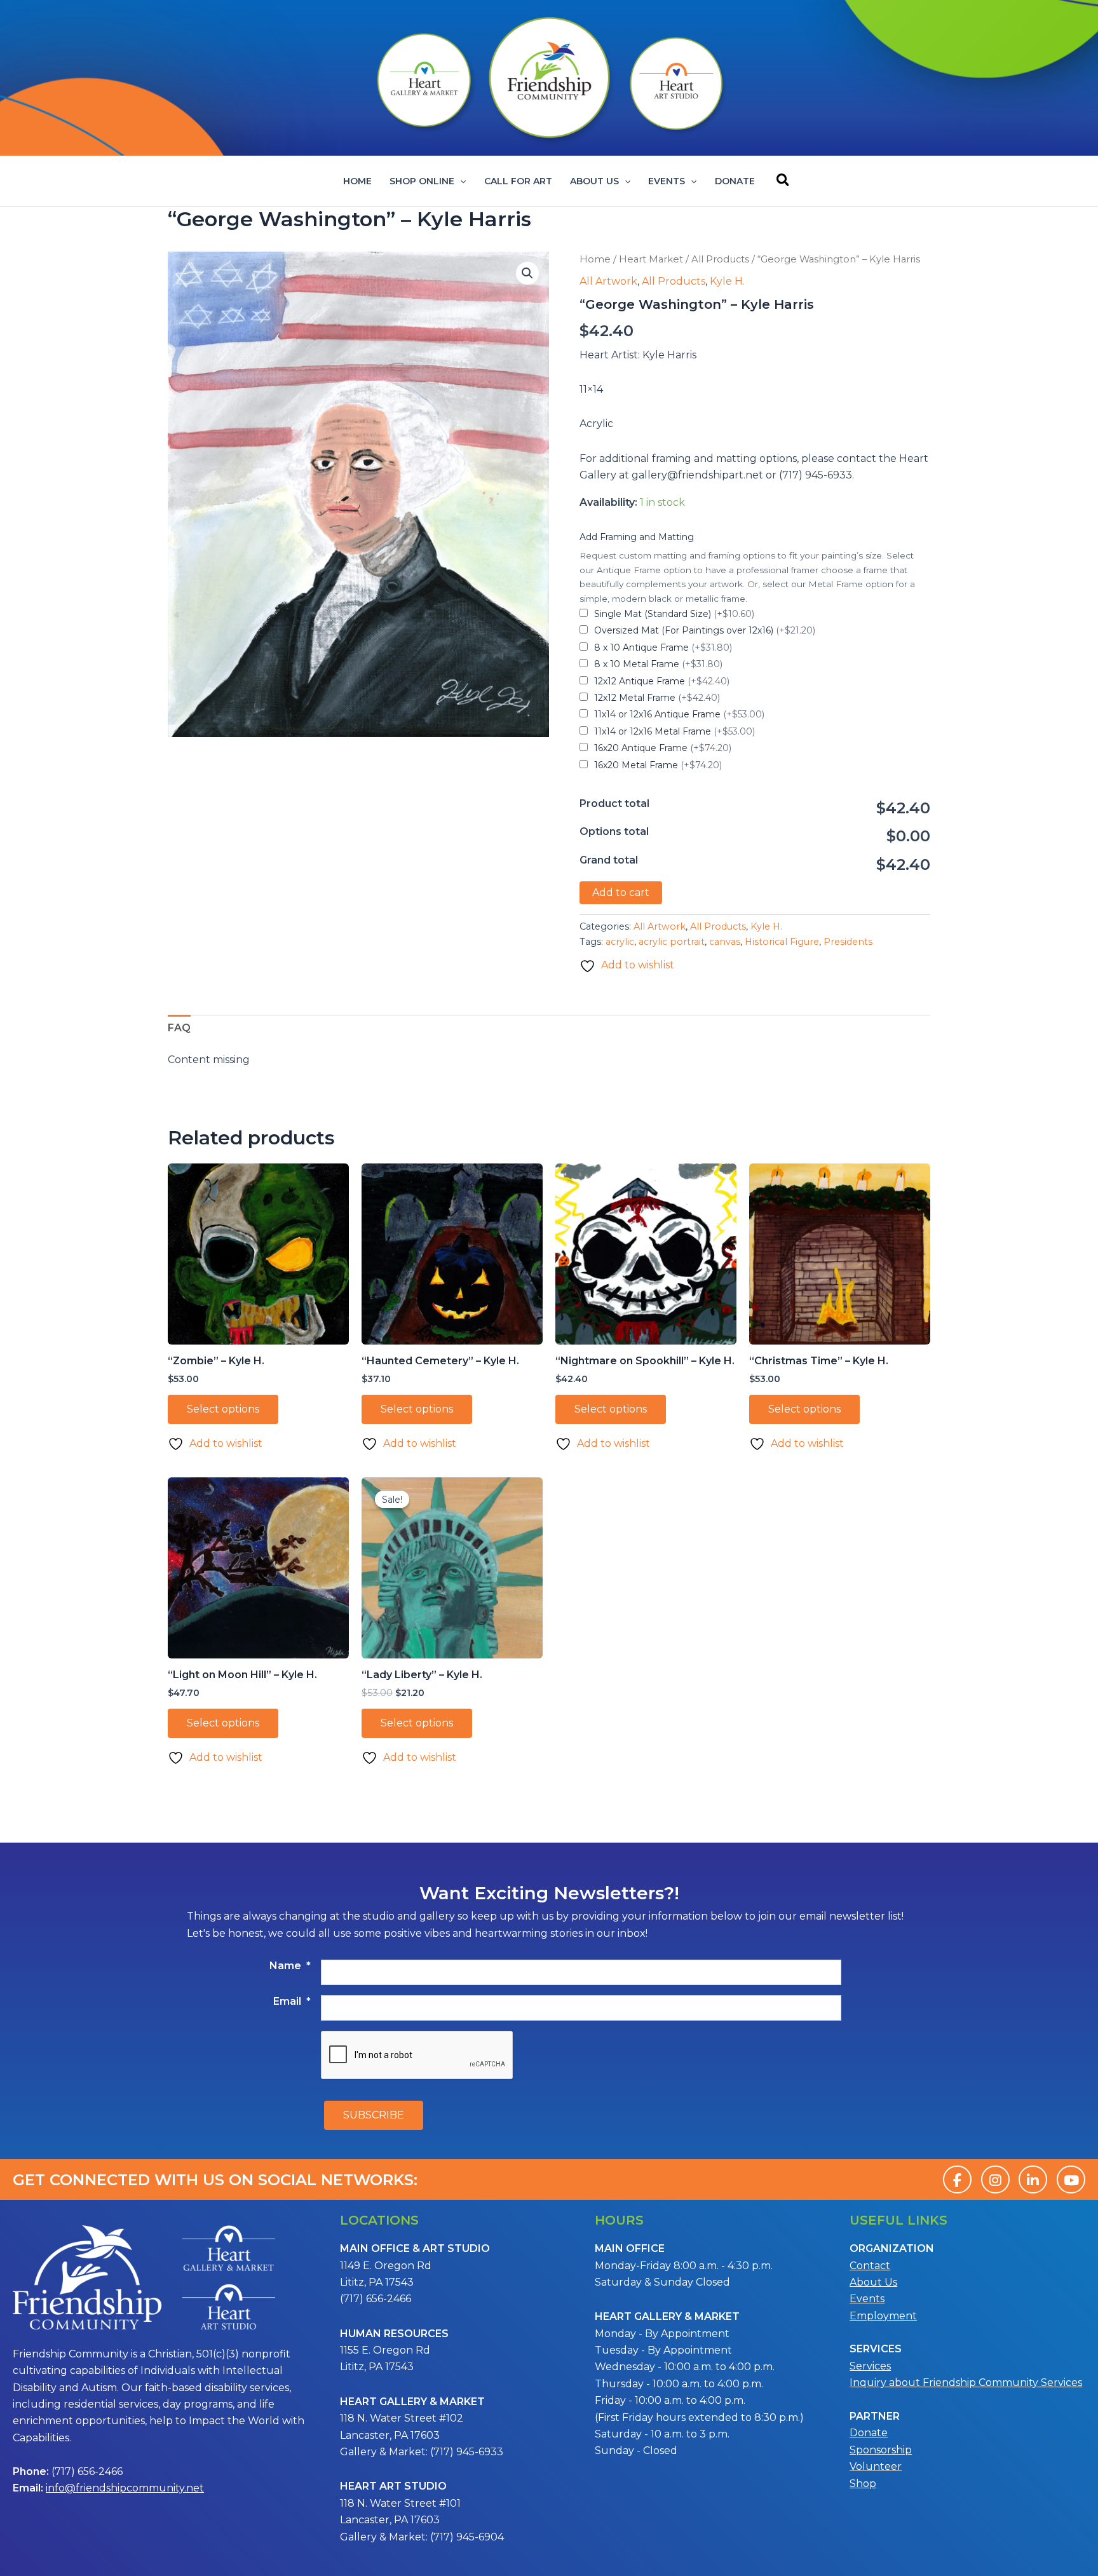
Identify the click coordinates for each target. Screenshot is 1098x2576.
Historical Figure (782, 942)
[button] (460, 181)
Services (870, 2366)
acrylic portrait (672, 942)
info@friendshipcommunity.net (125, 2488)
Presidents (848, 942)
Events (667, 181)
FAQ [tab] (179, 1028)
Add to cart (621, 892)
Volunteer (876, 2466)
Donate (735, 181)
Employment (883, 2316)
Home (357, 181)
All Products (720, 259)
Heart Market (651, 259)
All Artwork (608, 281)
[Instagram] (995, 2179)
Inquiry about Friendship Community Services (966, 2383)
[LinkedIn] (1033, 2179)
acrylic (620, 942)
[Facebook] (957, 2179)
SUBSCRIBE (374, 2115)
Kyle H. (727, 281)
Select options (223, 1409)
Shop (863, 2484)
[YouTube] (1071, 2179)
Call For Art (518, 181)
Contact (870, 2266)
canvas (725, 942)
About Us (594, 181)
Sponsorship (881, 2450)
